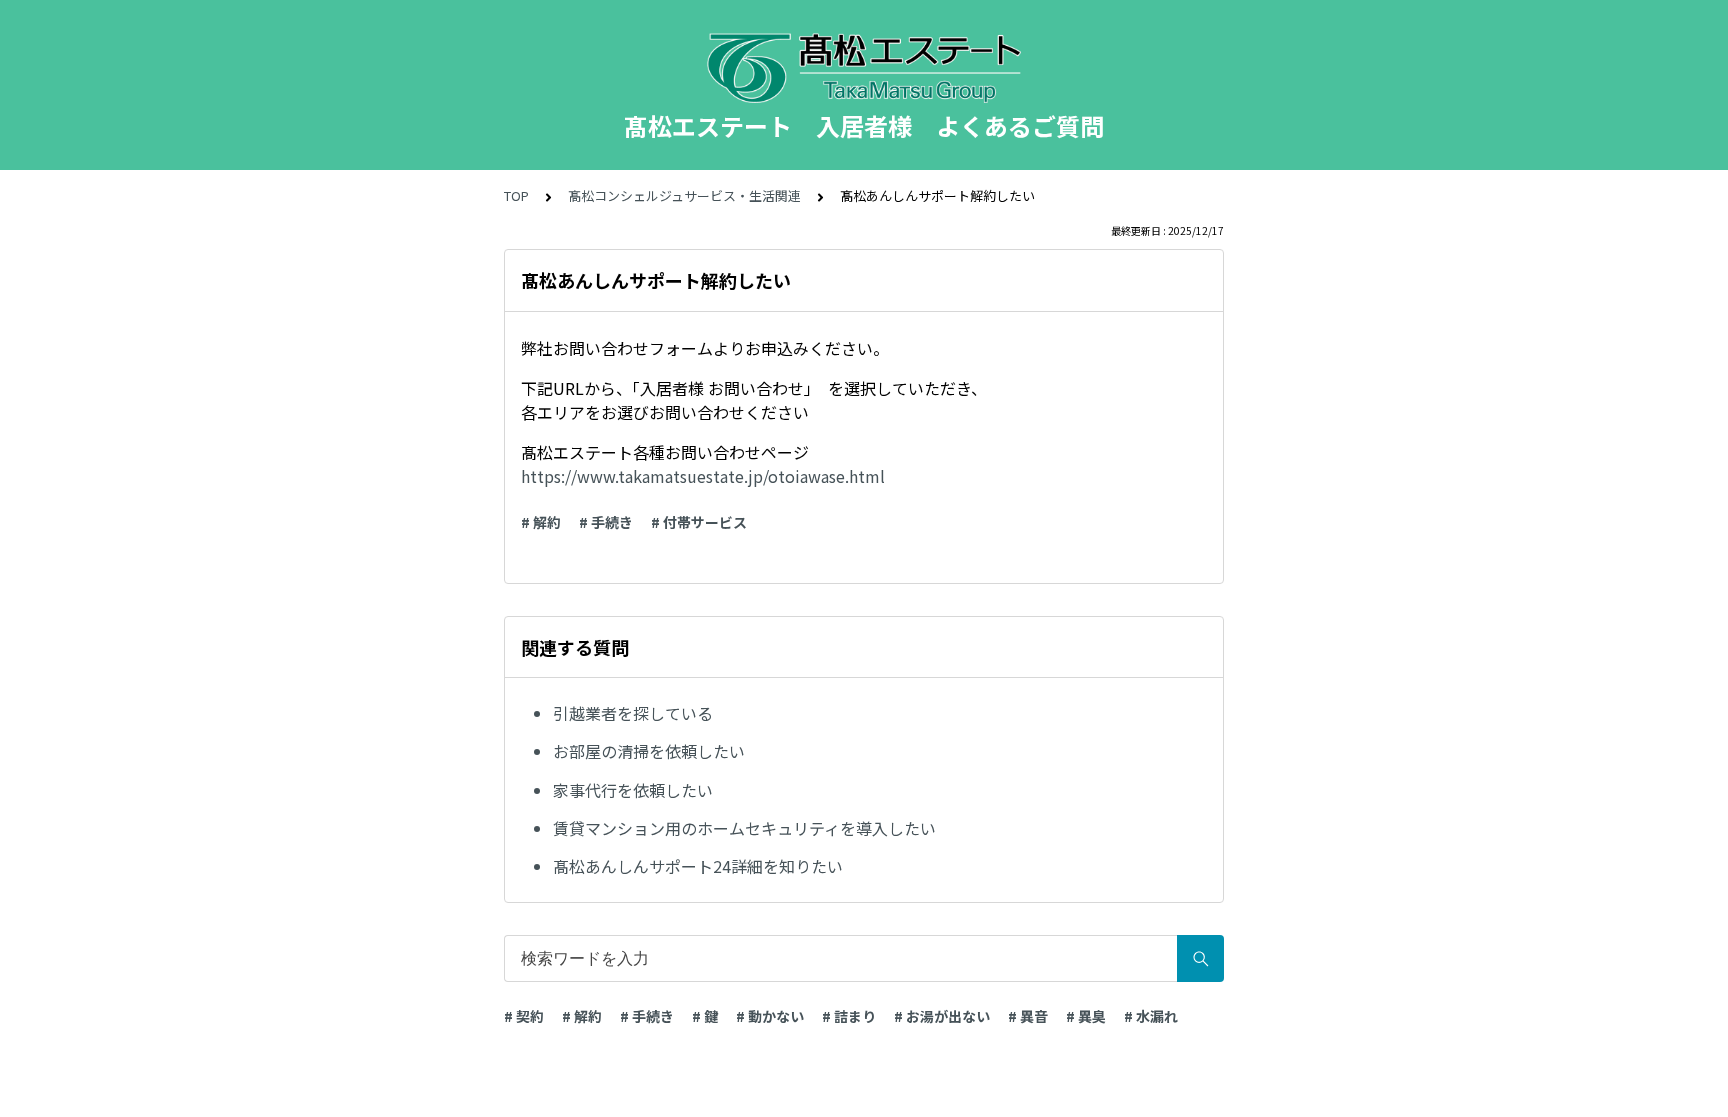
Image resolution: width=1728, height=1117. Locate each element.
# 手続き (606, 522)
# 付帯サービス (699, 522)
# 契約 (524, 1016)
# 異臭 (1086, 1016)
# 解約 (541, 522)
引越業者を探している (633, 713)
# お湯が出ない (942, 1016)
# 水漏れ (1151, 1016)
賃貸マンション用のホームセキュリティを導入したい (744, 828)
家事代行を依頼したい (633, 790)
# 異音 (1028, 1016)
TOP (516, 195)
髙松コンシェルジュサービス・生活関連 (684, 195)
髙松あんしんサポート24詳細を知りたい (698, 866)
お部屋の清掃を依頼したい (649, 751)
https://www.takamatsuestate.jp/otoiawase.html (703, 476)
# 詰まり (849, 1016)
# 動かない (770, 1016)
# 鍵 (705, 1016)
